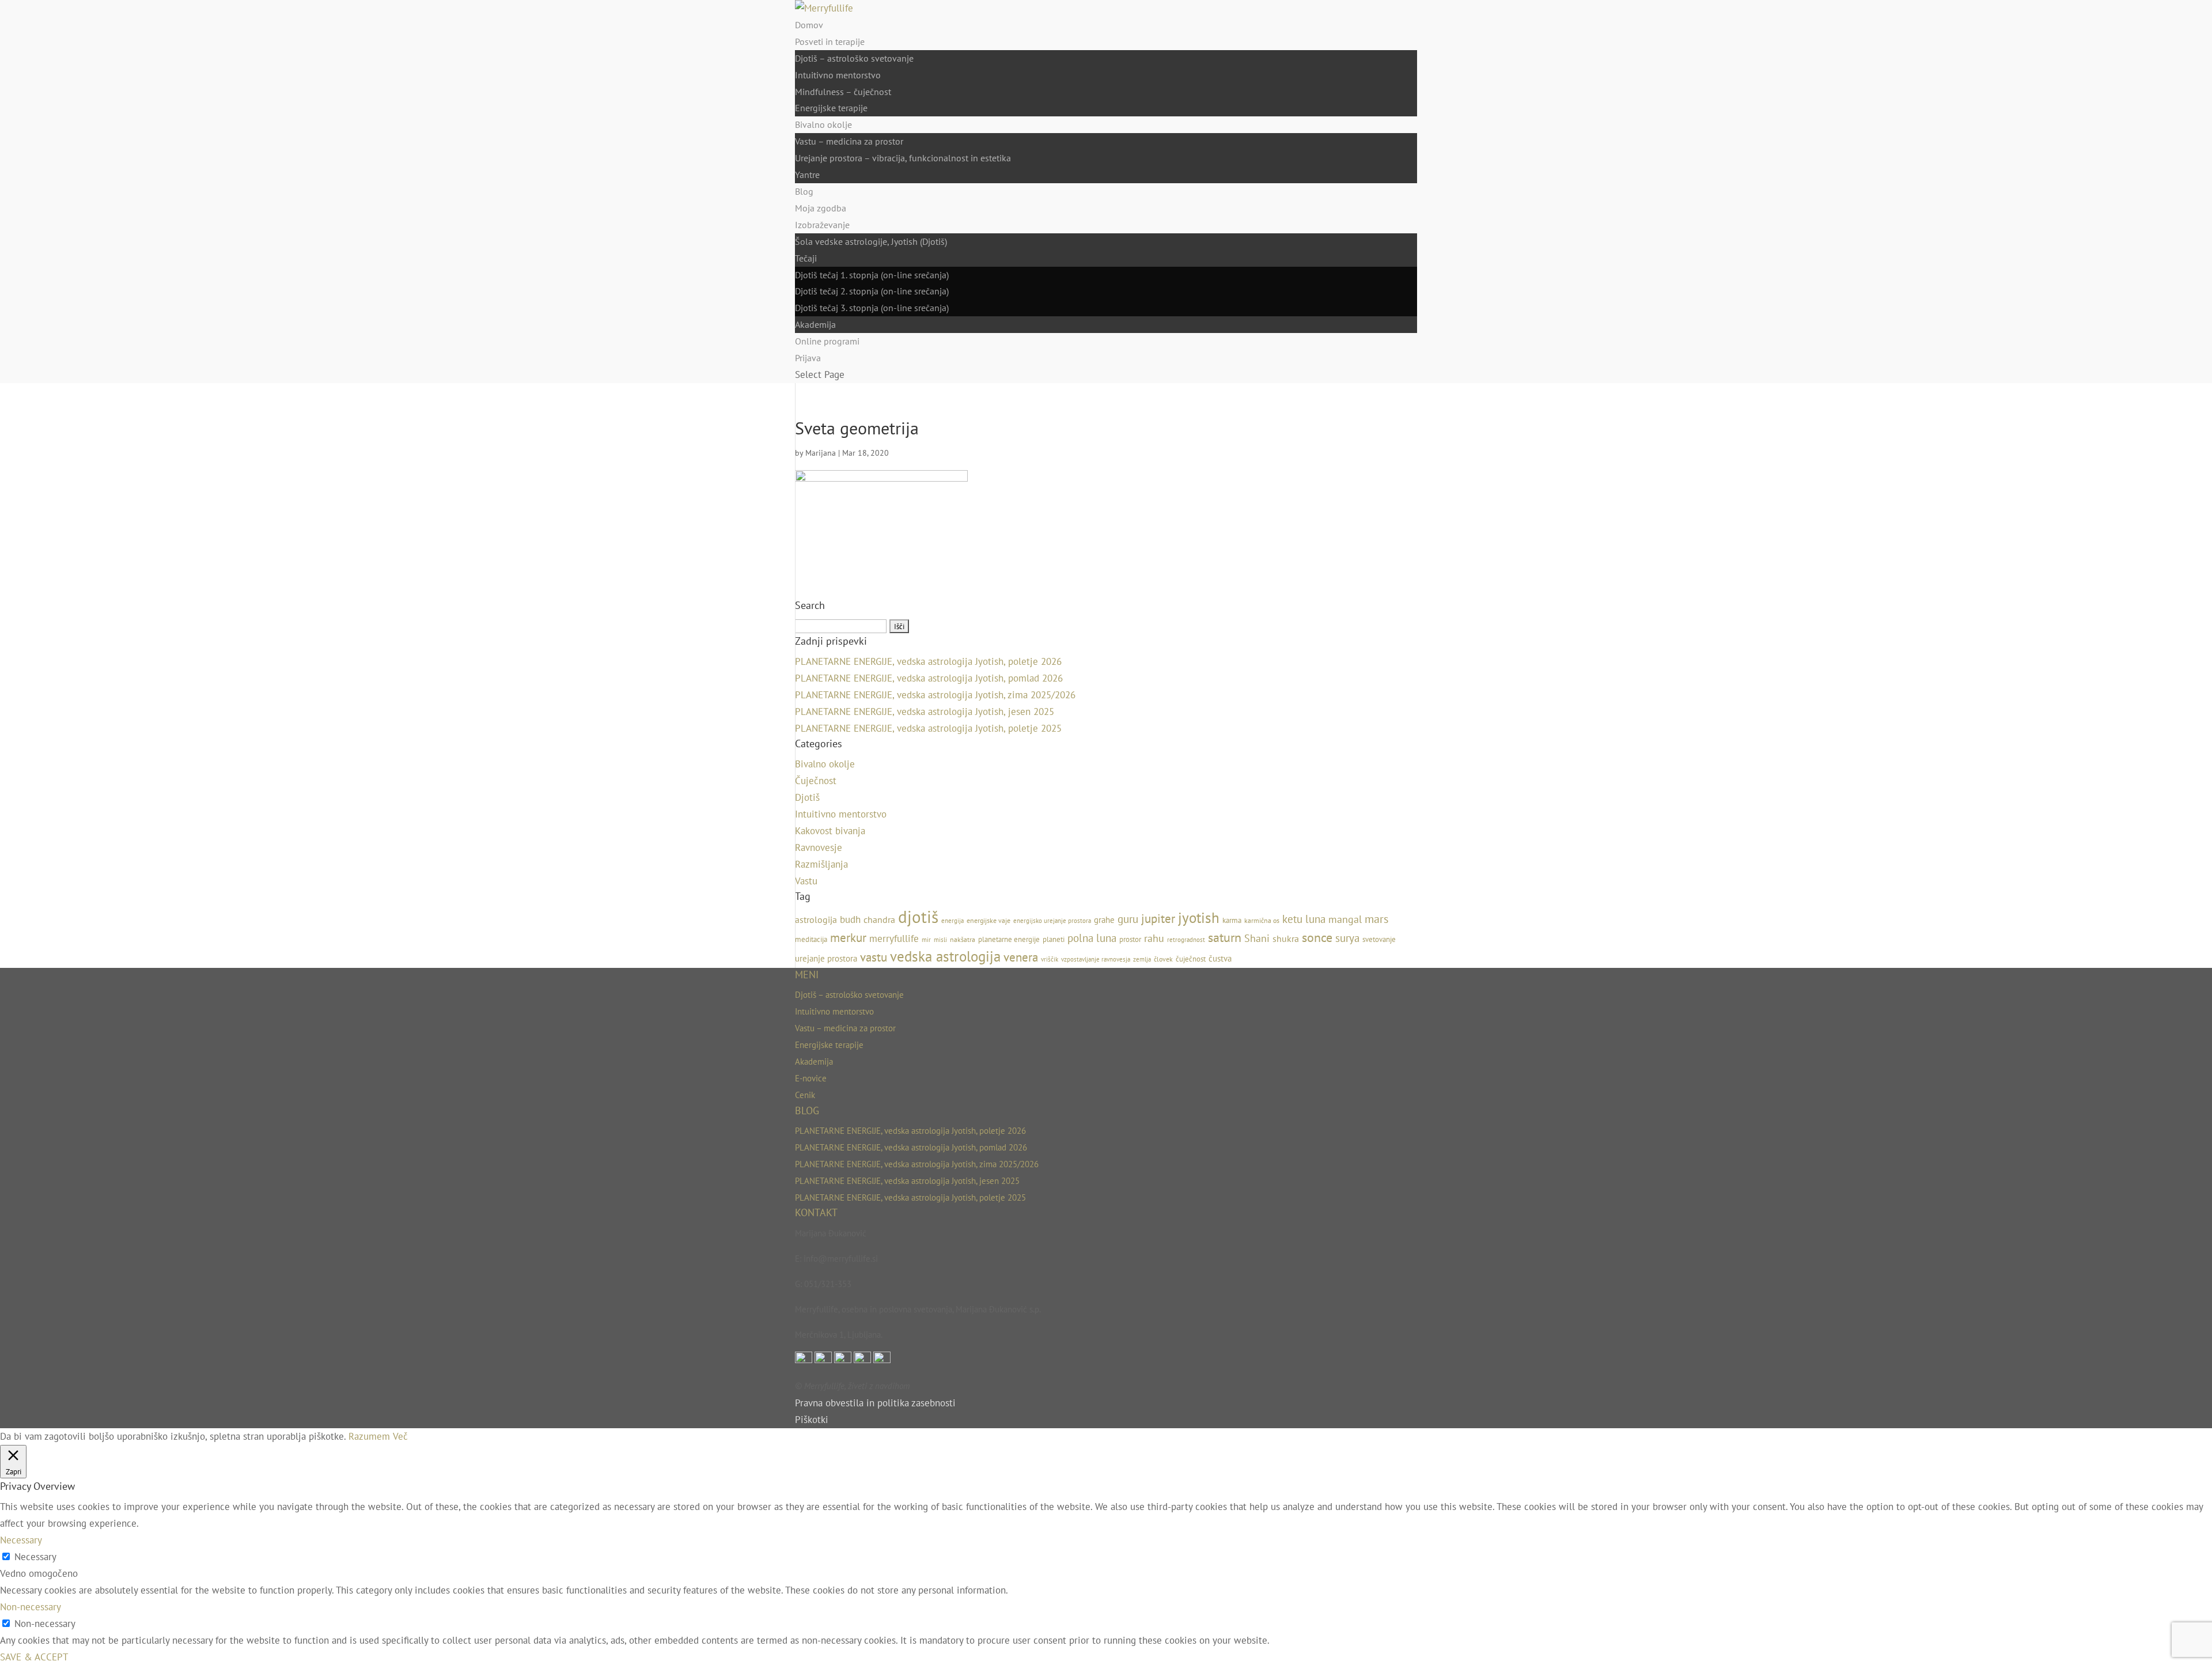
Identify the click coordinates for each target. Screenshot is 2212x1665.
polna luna (1092, 938)
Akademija (815, 324)
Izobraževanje (822, 225)
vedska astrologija (945, 956)
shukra (1286, 939)
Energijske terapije (831, 108)
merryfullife (894, 939)
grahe (1104, 920)
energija (952, 921)
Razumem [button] (369, 1436)
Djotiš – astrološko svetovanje (854, 58)
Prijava (808, 358)
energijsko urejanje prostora (1052, 921)
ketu (1292, 919)
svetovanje (1379, 939)
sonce (1317, 937)
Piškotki (812, 1420)
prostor (1130, 939)
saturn (1225, 937)
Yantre (807, 175)
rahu (1154, 938)
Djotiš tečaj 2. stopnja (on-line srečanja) (872, 291)
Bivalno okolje (823, 124)
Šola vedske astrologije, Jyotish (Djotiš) (871, 241)
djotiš (918, 917)
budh (850, 919)
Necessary (35, 1557)
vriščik (1050, 959)
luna (1315, 919)
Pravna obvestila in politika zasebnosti (875, 1403)
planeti (1054, 939)
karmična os (1262, 920)
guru (1128, 919)
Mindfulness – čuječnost (843, 92)
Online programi (827, 341)
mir (926, 940)
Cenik (805, 1095)
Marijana (821, 453)
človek (1163, 959)
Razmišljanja (821, 864)
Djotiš (807, 797)
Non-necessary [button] (31, 1607)
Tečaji (806, 258)
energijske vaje (988, 920)
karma (1232, 920)
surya (1347, 938)
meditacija (811, 939)
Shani (1257, 938)
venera (1021, 957)
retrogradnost (1186, 940)
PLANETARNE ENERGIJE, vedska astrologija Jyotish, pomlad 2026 (929, 678)
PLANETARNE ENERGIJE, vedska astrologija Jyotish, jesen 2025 (925, 712)
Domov (809, 25)
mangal (1345, 919)
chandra (879, 919)
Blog (804, 191)
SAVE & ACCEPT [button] (34, 1657)
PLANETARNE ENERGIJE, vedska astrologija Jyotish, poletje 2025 (928, 728)
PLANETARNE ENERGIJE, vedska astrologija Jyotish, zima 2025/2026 (935, 695)
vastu (874, 957)
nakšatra (963, 939)
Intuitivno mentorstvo (838, 75)
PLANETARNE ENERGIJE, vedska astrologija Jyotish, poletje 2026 (928, 661)
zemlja (1142, 959)
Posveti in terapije (830, 41)
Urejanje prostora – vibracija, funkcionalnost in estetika (903, 158)
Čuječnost (816, 781)
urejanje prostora (826, 958)
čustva (1220, 958)
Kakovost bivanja (830, 831)
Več (400, 1436)
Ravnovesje (819, 847)
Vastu (806, 881)
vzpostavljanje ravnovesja (1096, 959)
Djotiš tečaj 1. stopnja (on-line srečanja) (872, 275)
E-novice (811, 1078)
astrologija (816, 919)
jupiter (1158, 918)
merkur (848, 937)
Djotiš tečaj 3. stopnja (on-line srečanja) (872, 308)
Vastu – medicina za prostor (849, 141)
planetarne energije (1009, 939)
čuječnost (1191, 959)
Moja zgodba (821, 208)
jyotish (1199, 917)
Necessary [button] (21, 1540)
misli (940, 940)
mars (1376, 919)
